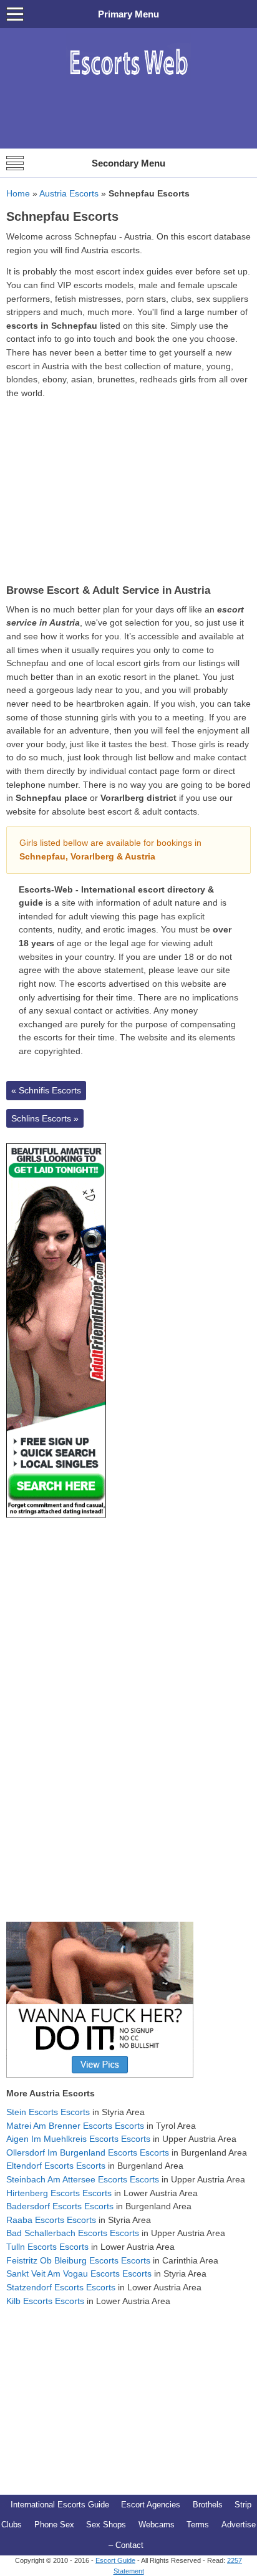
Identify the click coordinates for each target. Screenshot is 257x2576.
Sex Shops (106, 2525)
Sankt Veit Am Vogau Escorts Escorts (79, 2273)
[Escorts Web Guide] (128, 81)
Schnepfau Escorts (62, 216)
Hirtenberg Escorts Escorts (59, 2193)
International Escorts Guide (60, 2505)
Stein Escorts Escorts (48, 2112)
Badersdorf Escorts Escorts (60, 2206)
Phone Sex (54, 2525)
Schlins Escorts (45, 1118)
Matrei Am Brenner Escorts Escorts (75, 2126)
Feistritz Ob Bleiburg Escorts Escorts (78, 2260)
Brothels (208, 2505)
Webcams (157, 2525)
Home (18, 193)
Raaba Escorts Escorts (51, 2220)
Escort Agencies (151, 2505)
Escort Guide (115, 2560)
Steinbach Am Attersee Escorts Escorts (83, 2179)
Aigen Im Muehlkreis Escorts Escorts (78, 2139)
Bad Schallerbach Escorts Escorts (73, 2233)
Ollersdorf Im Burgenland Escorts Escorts (88, 2152)
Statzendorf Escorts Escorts (61, 2287)
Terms (198, 2525)
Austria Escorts (69, 193)
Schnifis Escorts (46, 1090)
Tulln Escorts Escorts (47, 2247)
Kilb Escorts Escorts (45, 2301)
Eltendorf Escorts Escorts (56, 2166)
